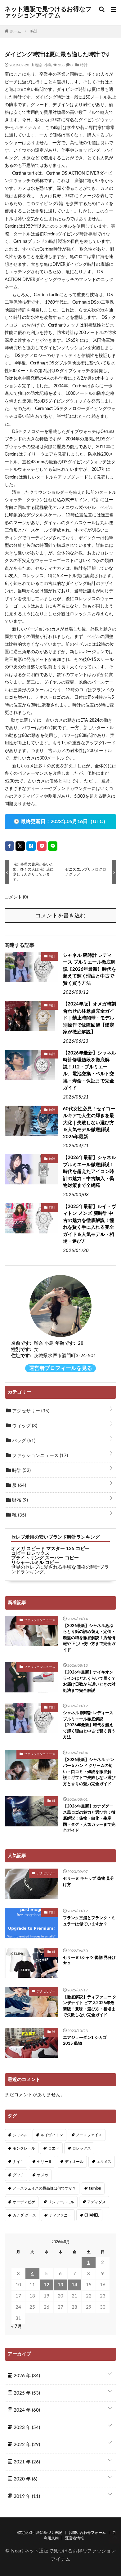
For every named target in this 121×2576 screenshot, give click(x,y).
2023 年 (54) (26, 2428)
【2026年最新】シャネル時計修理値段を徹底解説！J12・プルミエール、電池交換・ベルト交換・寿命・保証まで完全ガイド (90, 1071)
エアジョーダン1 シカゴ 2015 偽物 (85, 2041)
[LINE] (53, 846)
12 (47, 2285)
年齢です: (65, 1343)
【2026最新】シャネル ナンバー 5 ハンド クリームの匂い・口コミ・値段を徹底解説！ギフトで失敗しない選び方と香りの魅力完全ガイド (89, 1772)
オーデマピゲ (24, 2202)
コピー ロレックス (30, 1553)
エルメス (104, 2162)
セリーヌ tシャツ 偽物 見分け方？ (89, 1961)
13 (60, 2285)
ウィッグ (24, 1426)
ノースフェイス (89, 2135)
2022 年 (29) (26, 2445)
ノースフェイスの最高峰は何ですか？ (44, 2188)
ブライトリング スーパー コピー (45, 1558)
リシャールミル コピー (35, 1563)
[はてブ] (31, 846)
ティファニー (60, 2215)
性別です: (21, 1350)
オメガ (43, 2175)
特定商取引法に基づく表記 (40, 2533)
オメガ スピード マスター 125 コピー (50, 1549)
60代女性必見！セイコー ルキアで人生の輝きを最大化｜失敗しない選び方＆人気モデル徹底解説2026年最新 (89, 1123)
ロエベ (54, 2148)
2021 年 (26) (26, 2462)
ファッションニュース (39, 1456)
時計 (84, 65)
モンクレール (24, 2148)
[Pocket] (42, 846)
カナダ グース (24, 2215)
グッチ (18, 2175)
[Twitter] (20, 846)
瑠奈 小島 (43, 65)
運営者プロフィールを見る (60, 1368)
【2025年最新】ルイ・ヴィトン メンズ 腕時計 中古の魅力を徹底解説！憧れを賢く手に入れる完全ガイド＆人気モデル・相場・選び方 (90, 1224)
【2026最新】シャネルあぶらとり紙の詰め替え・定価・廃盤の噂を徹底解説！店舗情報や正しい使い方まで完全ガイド (89, 1638)
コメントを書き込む (60, 916)
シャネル (20, 2135)
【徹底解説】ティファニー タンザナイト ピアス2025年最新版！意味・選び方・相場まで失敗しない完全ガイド (90, 2006)
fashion (95, 2188)
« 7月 (17, 2326)
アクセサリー (30, 1411)
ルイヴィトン (52, 2135)
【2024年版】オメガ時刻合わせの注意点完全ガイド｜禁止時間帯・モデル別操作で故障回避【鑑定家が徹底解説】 (90, 1018)
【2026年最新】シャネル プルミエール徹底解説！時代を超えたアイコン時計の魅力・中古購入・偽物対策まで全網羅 (90, 1172)
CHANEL (92, 2215)
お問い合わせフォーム (87, 2533)
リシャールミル (61, 2202)
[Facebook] (9, 846)
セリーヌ (44, 2162)
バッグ (23, 1441)
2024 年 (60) (26, 2410)
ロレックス (82, 2148)
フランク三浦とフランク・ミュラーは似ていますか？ (89, 1921)
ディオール (74, 2162)
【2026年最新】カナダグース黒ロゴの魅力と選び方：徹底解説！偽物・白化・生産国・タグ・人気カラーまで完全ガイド (89, 1818)
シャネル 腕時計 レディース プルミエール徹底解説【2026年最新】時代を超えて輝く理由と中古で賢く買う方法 (90, 969)
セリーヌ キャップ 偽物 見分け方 (89, 1882)
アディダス (96, 2202)
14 (74, 2285)
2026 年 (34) (26, 2376)
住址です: (21, 1356)
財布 (19, 1500)
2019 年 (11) (26, 2496)
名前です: (21, 1343)
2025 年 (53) (26, 2393)
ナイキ (18, 2162)
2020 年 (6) (25, 2479)
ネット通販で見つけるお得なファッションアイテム (48, 12)
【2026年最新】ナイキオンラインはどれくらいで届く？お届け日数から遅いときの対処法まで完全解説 (89, 1682)
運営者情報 (74, 2538)
